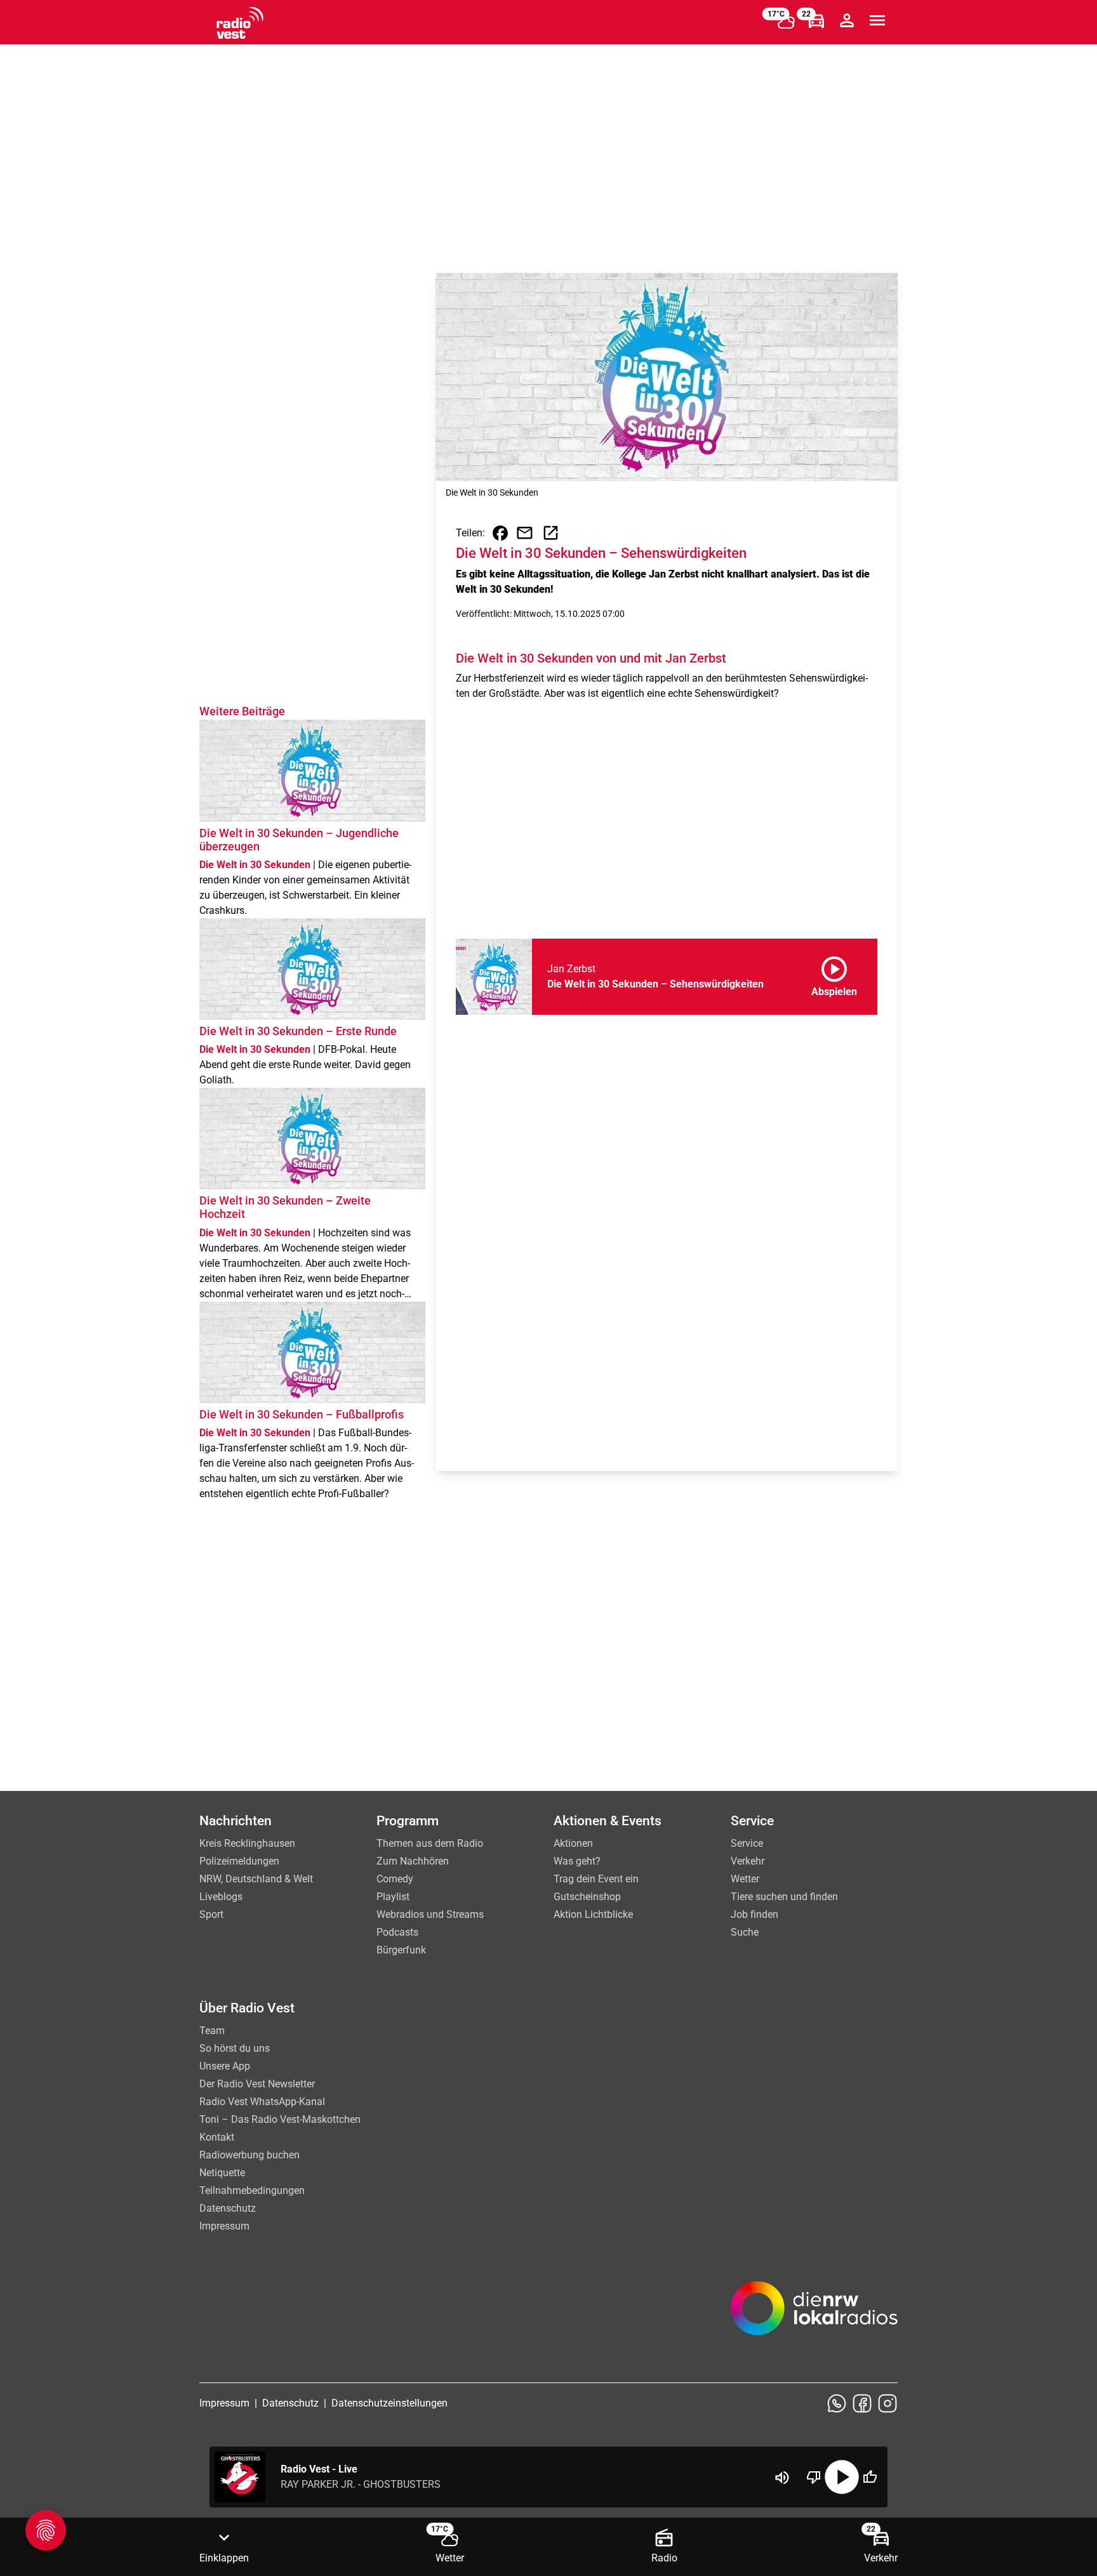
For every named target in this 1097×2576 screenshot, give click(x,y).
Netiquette (222, 2173)
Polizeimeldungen (239, 1861)
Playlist (393, 1897)
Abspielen (834, 974)
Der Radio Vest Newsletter (257, 2084)
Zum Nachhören (413, 1861)
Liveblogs (221, 1897)
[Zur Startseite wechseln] (240, 23)
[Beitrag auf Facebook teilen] (500, 533)
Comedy (395, 1879)
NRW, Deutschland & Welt (256, 1879)
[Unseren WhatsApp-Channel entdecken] (837, 2403)
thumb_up (870, 2477)
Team (212, 2031)
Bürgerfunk (401, 1950)
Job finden (755, 1914)
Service (747, 1843)
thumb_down (814, 2477)
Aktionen (573, 1843)
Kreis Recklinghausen (247, 1843)
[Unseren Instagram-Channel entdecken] (888, 2403)
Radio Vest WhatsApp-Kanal (262, 2102)
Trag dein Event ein (596, 1879)
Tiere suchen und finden (784, 1897)
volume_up (782, 2478)
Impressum (224, 2226)
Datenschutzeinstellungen (389, 2403)
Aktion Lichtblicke (593, 1914)
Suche (745, 1932)
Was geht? (577, 1861)
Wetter (745, 1879)
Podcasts (397, 1932)
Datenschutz (228, 2208)
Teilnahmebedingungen (252, 2190)
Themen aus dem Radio (430, 1843)
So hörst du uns (235, 2048)
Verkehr (748, 1861)
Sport (211, 1914)
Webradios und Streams (430, 1914)
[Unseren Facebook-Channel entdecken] (862, 2403)
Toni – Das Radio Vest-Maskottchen (280, 2119)
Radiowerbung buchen (249, 2155)
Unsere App (225, 2066)
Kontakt (217, 2137)
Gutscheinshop (587, 1897)
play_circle (842, 2477)
